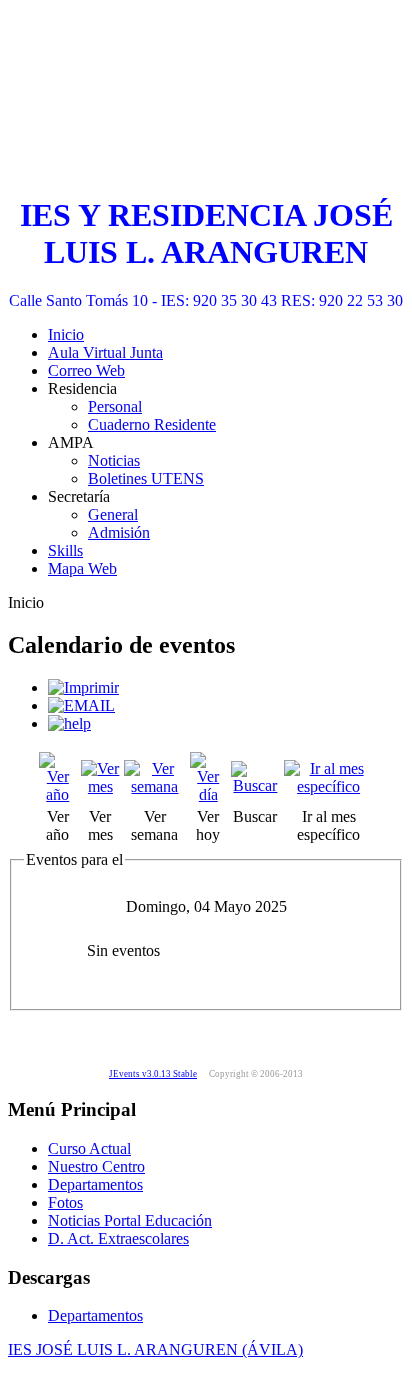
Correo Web (86, 370)
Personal (115, 406)
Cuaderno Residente (152, 424)
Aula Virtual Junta (105, 352)
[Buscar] (256, 785)
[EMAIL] (81, 705)
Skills (65, 550)
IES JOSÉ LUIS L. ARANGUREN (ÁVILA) (155, 1349)
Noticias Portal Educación (130, 1220)
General (113, 514)
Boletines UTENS (146, 478)
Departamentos (95, 1184)
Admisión (119, 532)
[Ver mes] (101, 786)
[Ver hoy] (208, 794)
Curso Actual (89, 1148)
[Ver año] (58, 794)
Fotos (65, 1202)
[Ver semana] (155, 786)
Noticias (114, 460)
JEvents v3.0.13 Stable (153, 1074)
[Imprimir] (83, 687)
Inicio (66, 334)
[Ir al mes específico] (328, 786)
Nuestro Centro (96, 1166)
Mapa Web (82, 568)
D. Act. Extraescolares (118, 1238)
